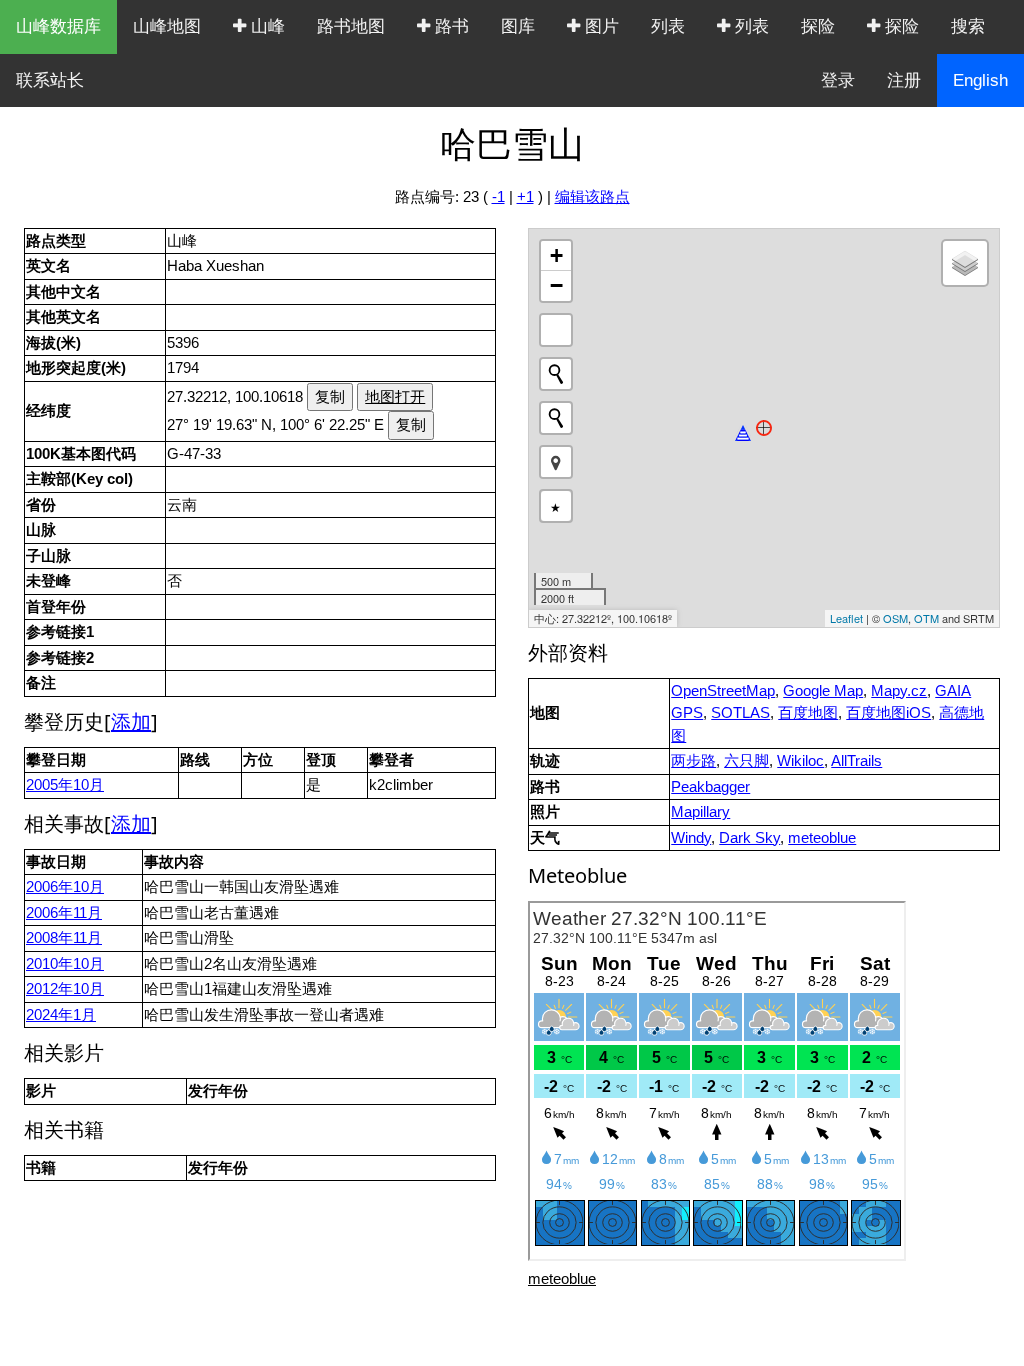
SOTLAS (740, 712)
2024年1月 (61, 1014)
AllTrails (856, 760)
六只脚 (746, 760)
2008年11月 (64, 937)
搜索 (968, 26)
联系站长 (50, 80)
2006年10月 (65, 886)
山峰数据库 (58, 26)
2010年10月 (65, 963)
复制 (330, 396)
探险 (818, 26)
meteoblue (822, 837)
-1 (498, 196)
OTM (926, 618)
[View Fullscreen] (556, 330)
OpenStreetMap (723, 690)
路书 (449, 26)
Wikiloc (800, 760)
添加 (131, 721)
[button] (556, 462)
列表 (668, 26)
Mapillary (700, 811)
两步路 (693, 760)
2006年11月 (64, 912)
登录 (838, 80)
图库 (518, 26)
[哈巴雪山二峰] (743, 433)
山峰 (265, 26)
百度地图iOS (888, 712)
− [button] (556, 285)
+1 (525, 196)
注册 (904, 80)
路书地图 (351, 26)
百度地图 (808, 712)
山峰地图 (167, 26)
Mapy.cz (899, 690)
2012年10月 (65, 988)
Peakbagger (710, 786)
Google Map (823, 690)
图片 (599, 26)
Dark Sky (749, 837)
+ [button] (556, 255)
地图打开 (395, 396)
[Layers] (965, 263)
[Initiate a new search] (556, 374)
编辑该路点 (592, 196)
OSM (895, 618)
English (980, 80)
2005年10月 (65, 784)
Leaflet (846, 618)
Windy (691, 837)
